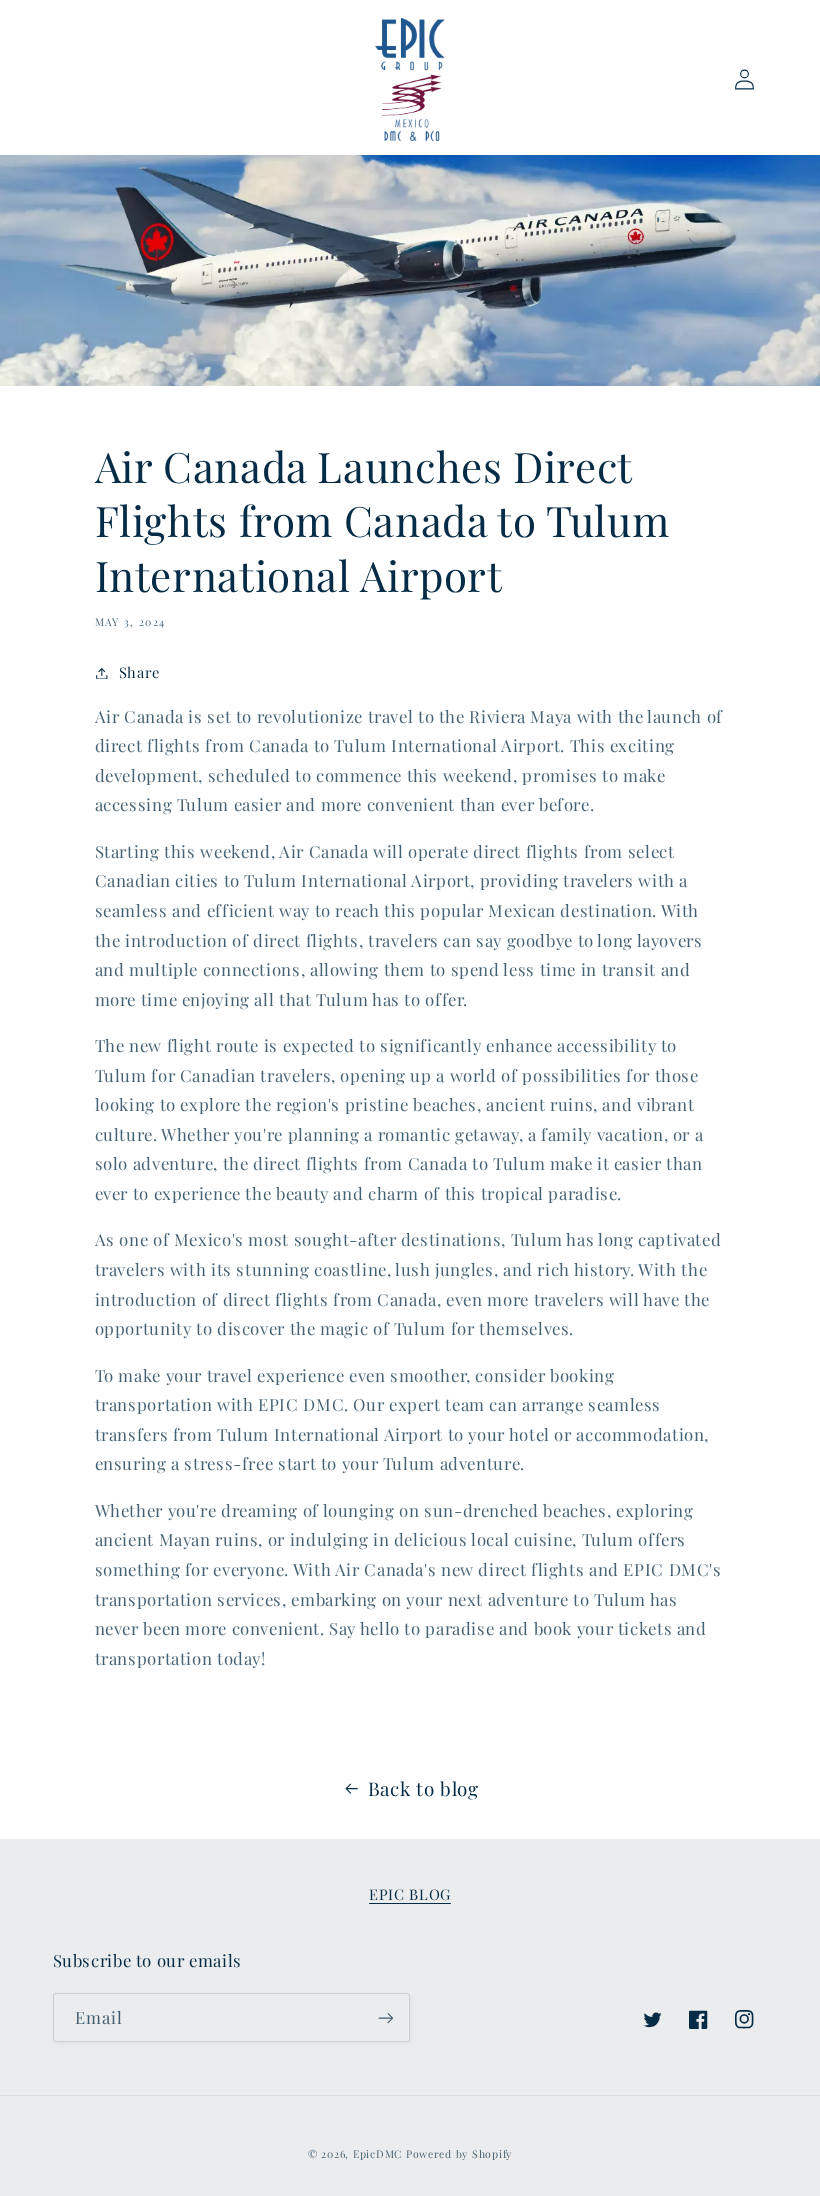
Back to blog (423, 1788)
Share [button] (139, 672)
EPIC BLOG (410, 1894)
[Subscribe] (386, 2017)
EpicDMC (377, 2154)
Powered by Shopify (459, 2154)
